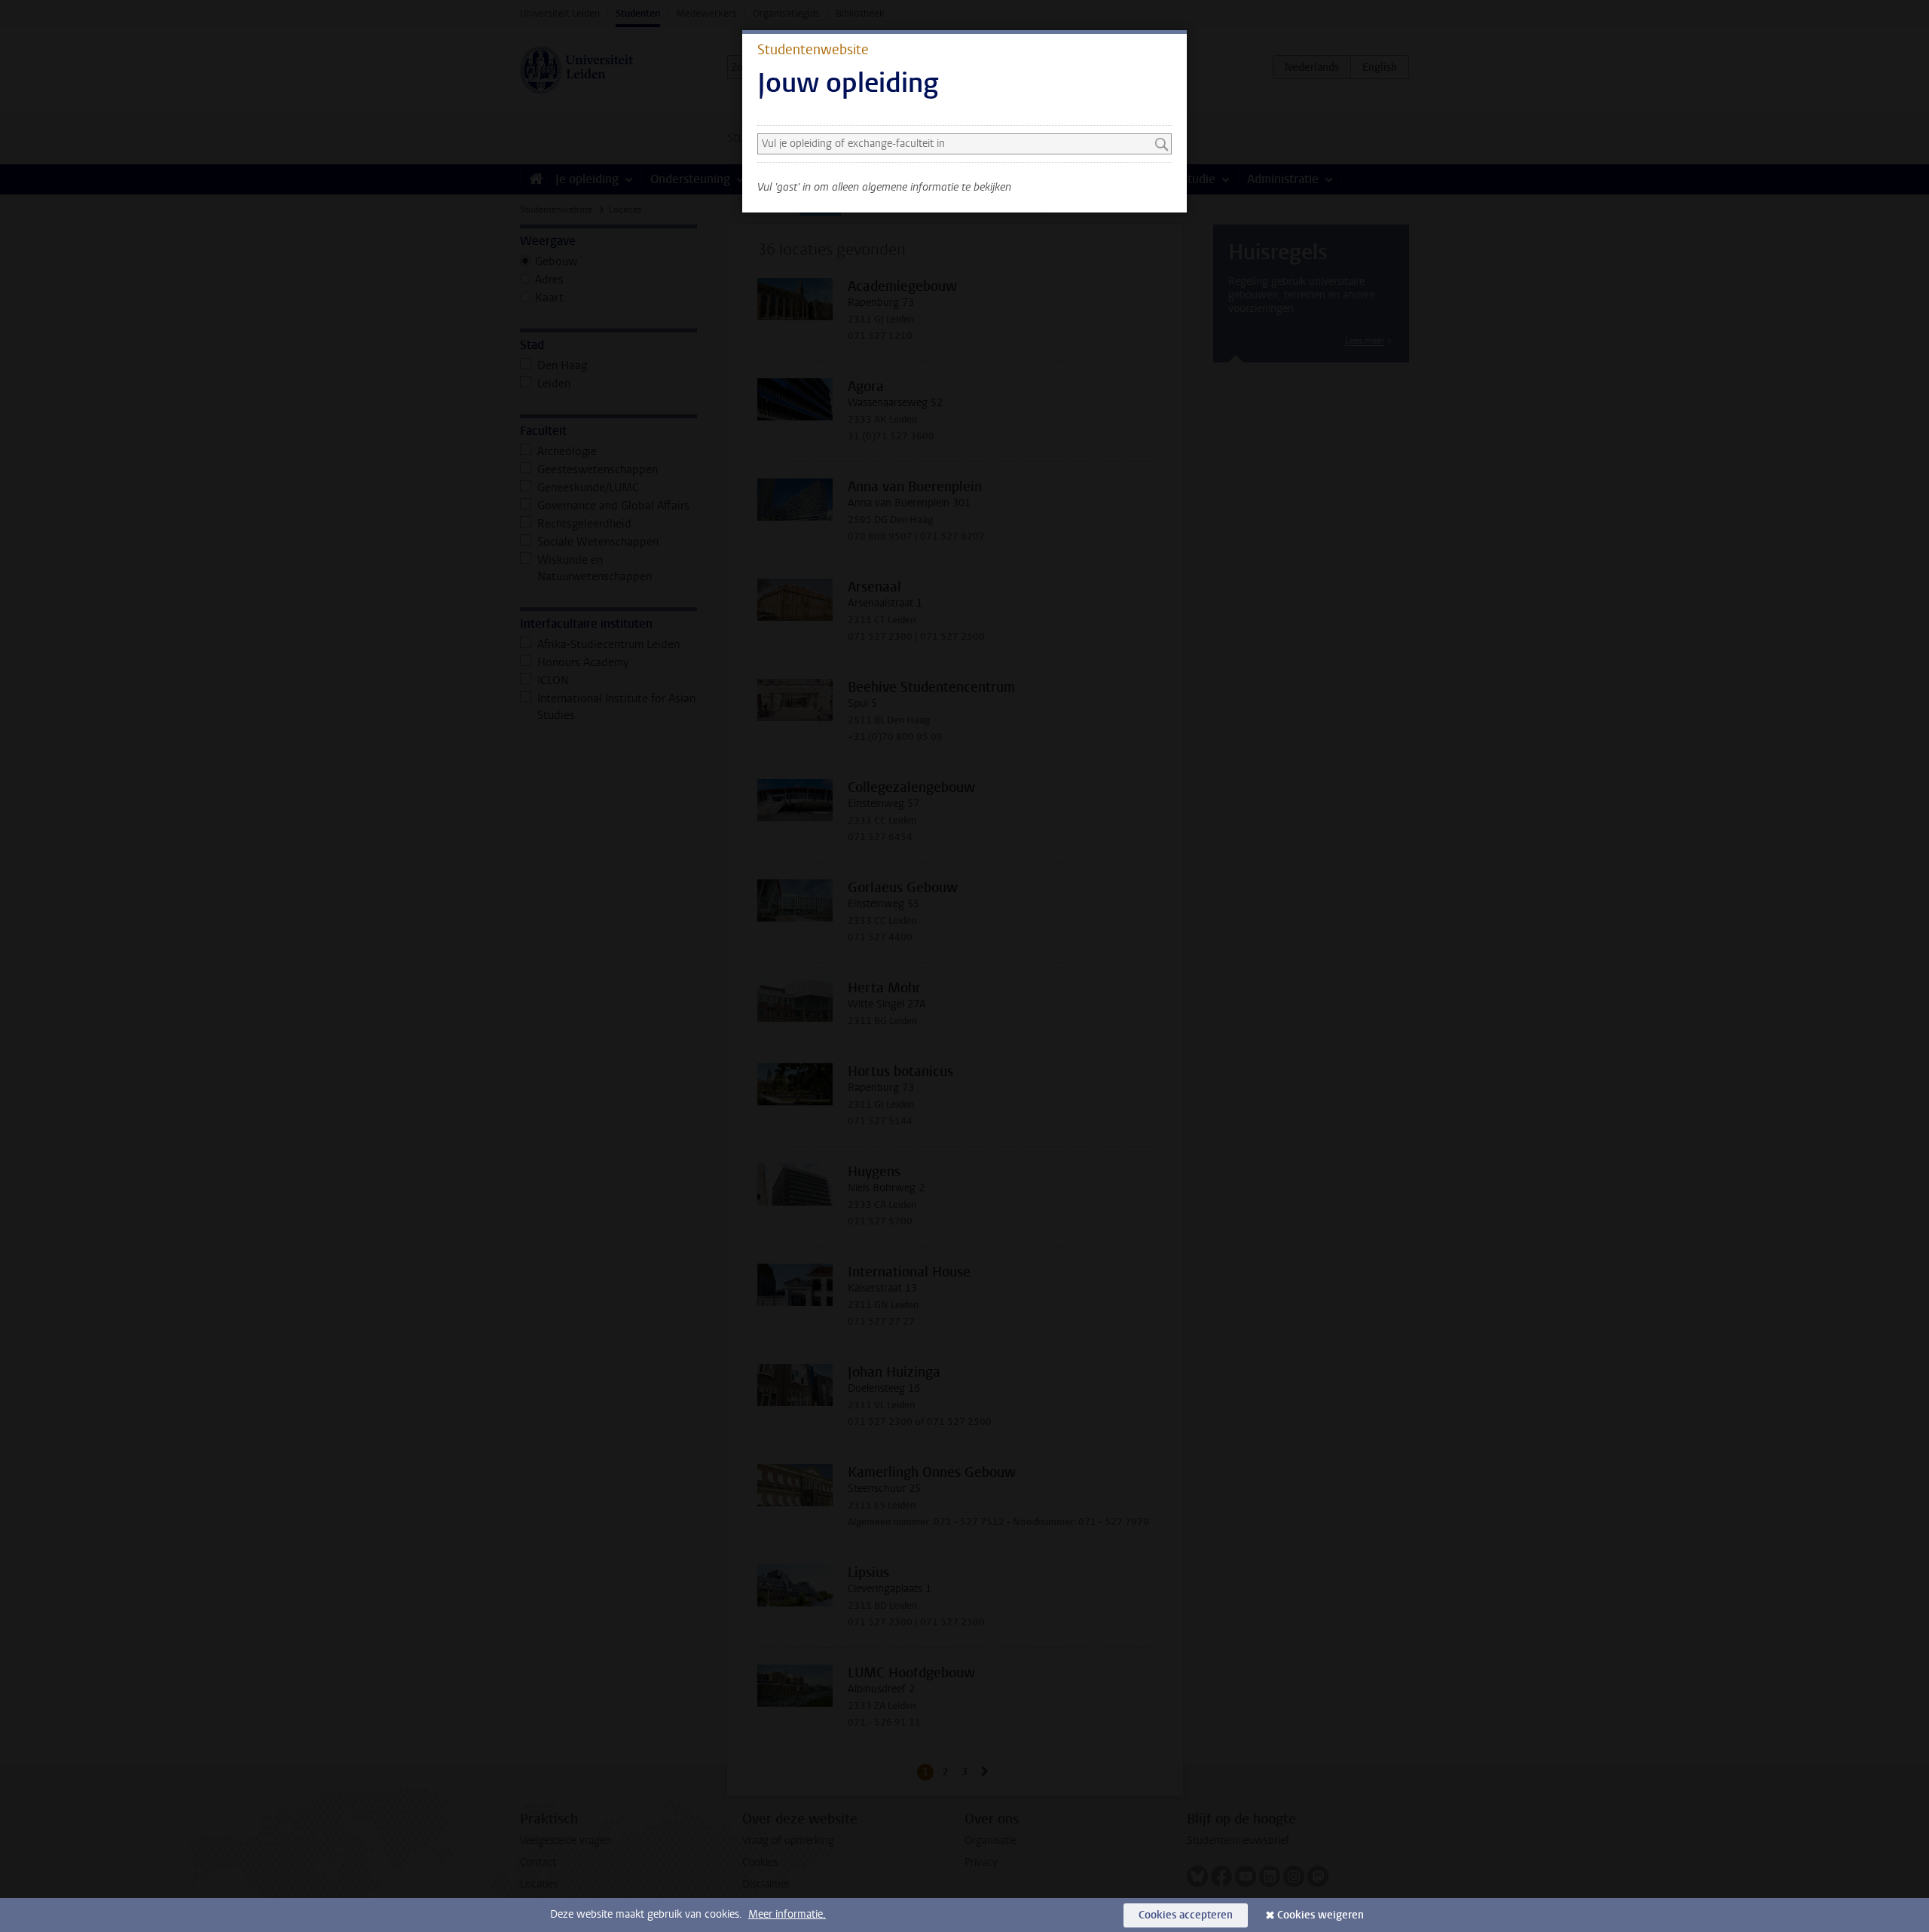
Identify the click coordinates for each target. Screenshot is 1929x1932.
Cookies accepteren (1186, 1915)
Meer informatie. (787, 1914)
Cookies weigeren (1321, 1915)
